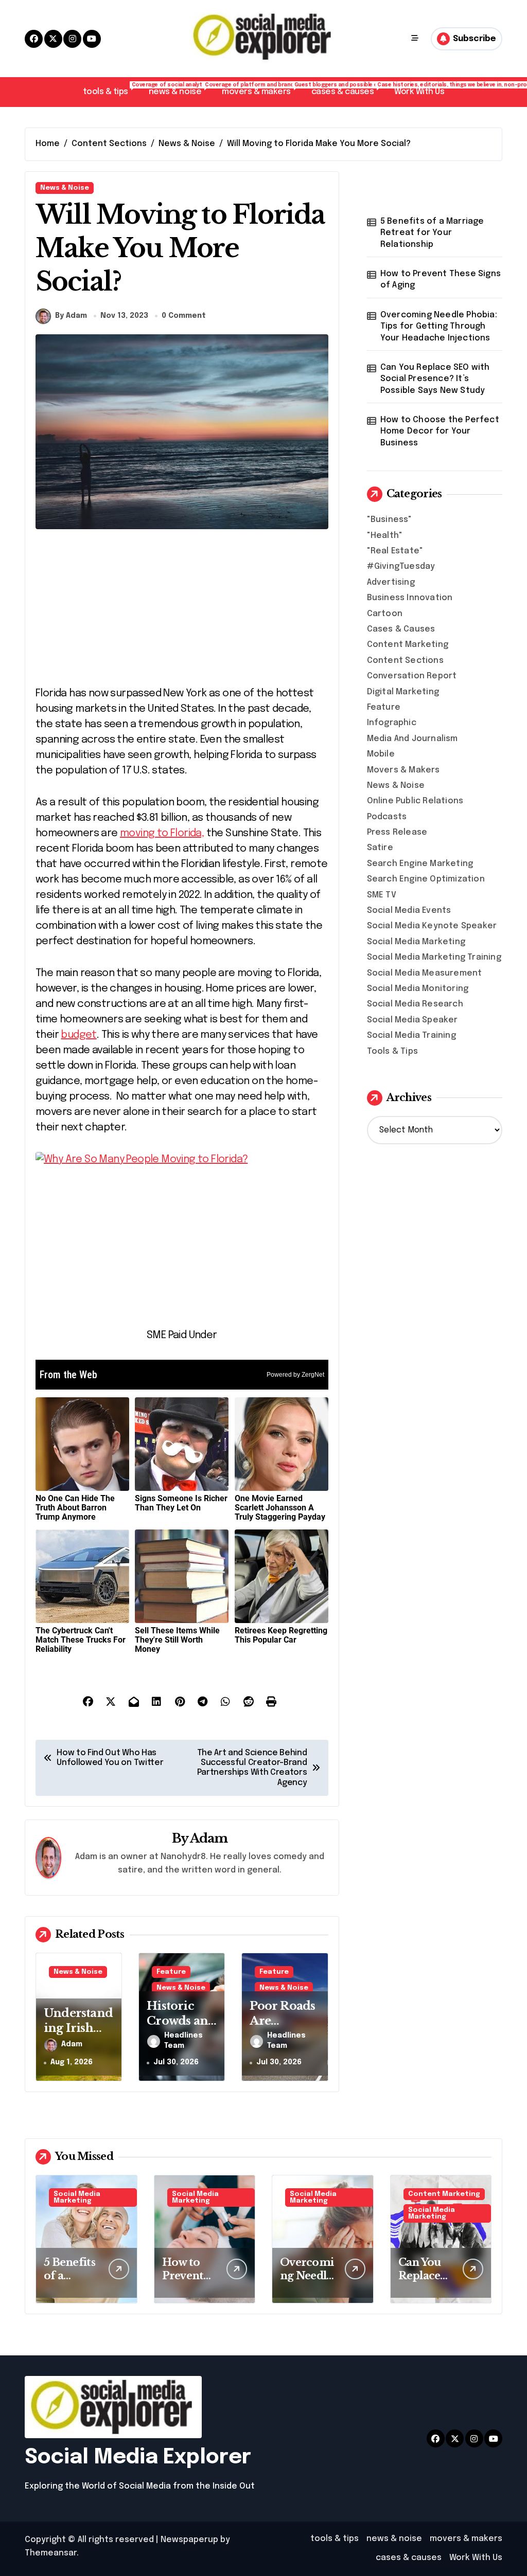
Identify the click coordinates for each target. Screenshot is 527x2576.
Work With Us (419, 92)
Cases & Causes (401, 629)
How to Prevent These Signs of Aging (441, 280)
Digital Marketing (403, 692)
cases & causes (348, 89)
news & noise (180, 89)
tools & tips (111, 89)
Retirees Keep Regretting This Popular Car (281, 1635)
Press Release (397, 832)
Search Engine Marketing (420, 864)
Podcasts (387, 817)
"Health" (385, 536)
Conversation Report (412, 676)
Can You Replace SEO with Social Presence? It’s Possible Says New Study (435, 379)
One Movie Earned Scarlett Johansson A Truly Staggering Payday (280, 1508)
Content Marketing (408, 645)
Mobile (381, 754)
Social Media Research (415, 1004)
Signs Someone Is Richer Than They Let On (181, 1503)
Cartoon (385, 614)
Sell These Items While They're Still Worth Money (177, 1640)
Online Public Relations (415, 801)
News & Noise (65, 188)
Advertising (391, 582)
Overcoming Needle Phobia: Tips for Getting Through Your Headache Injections (439, 327)
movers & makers (261, 89)
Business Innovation (410, 598)
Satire (380, 848)
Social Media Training (411, 1035)
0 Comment (184, 316)
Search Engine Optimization (426, 879)
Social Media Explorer (138, 2457)
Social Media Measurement (425, 973)
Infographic (392, 723)
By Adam (71, 316)
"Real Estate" (395, 551)
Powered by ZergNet (295, 1375)
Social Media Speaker (412, 1020)
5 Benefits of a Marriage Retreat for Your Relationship (432, 233)
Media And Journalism (412, 739)
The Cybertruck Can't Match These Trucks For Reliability (81, 1640)
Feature (171, 1972)
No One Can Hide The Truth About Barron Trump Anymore (75, 1508)
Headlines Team (183, 2041)
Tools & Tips (392, 1051)
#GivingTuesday (401, 566)
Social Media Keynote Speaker (432, 926)
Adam (209, 1838)
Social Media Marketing (416, 942)
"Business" (390, 520)
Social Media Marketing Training (434, 957)
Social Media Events (409, 911)
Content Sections (405, 661)
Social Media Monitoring (418, 989)
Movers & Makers (403, 770)
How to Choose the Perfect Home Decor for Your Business (440, 431)
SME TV (382, 895)
